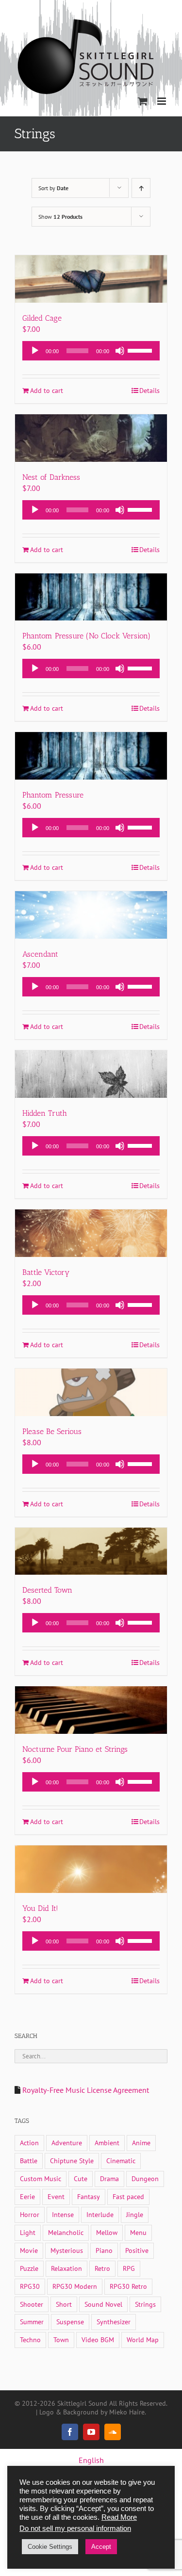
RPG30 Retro (128, 2286)
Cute (81, 2178)
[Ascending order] (141, 188)
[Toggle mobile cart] (143, 101)
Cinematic (121, 2160)
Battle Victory (46, 1272)
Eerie (27, 2196)
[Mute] (120, 351)
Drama (109, 2178)
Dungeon (145, 2178)
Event (56, 2196)
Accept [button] (101, 2547)
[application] (91, 351)
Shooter (32, 2304)
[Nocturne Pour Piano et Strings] (91, 1710)
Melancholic (66, 2232)
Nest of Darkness (51, 477)
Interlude (100, 2214)
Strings (145, 2304)
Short (64, 2304)
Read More (119, 2517)
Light (28, 2232)
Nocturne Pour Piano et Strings (75, 1749)
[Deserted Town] (91, 1551)
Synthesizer (114, 2322)
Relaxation (66, 2268)
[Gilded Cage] (91, 279)
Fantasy (89, 2196)
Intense (63, 2214)
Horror (30, 2214)
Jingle (135, 2214)
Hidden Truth (45, 1113)
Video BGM (98, 2340)
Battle (29, 2160)
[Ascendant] (91, 915)
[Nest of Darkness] (91, 438)
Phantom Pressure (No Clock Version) (86, 636)
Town (61, 2340)
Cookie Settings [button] (50, 2547)
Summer (32, 2322)
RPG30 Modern (75, 2286)
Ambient (107, 2143)
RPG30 (30, 2286)
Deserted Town (47, 1590)
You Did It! (40, 1908)
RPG (129, 2268)
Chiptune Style (72, 2160)
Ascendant (40, 954)
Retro (102, 2268)
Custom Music (41, 2178)
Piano (104, 2250)
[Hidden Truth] (91, 1074)
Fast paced (128, 2196)
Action (29, 2143)
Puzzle (29, 2268)
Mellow (107, 2232)
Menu (138, 2232)
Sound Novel (103, 2304)
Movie (29, 2250)
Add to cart (47, 391)
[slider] (141, 350)
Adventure (67, 2143)
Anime (141, 2143)
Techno (30, 2340)
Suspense (70, 2322)
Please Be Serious (52, 1431)
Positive (137, 2250)
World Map (143, 2340)
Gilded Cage (42, 318)
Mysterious (67, 2250)
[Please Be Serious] (91, 1392)
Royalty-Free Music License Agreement (86, 2090)
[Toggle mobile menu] (162, 101)
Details (149, 391)
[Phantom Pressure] (91, 756)
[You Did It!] (91, 1869)
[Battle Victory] (91, 1233)
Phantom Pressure (53, 795)
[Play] (35, 351)
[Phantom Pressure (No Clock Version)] (91, 597)
